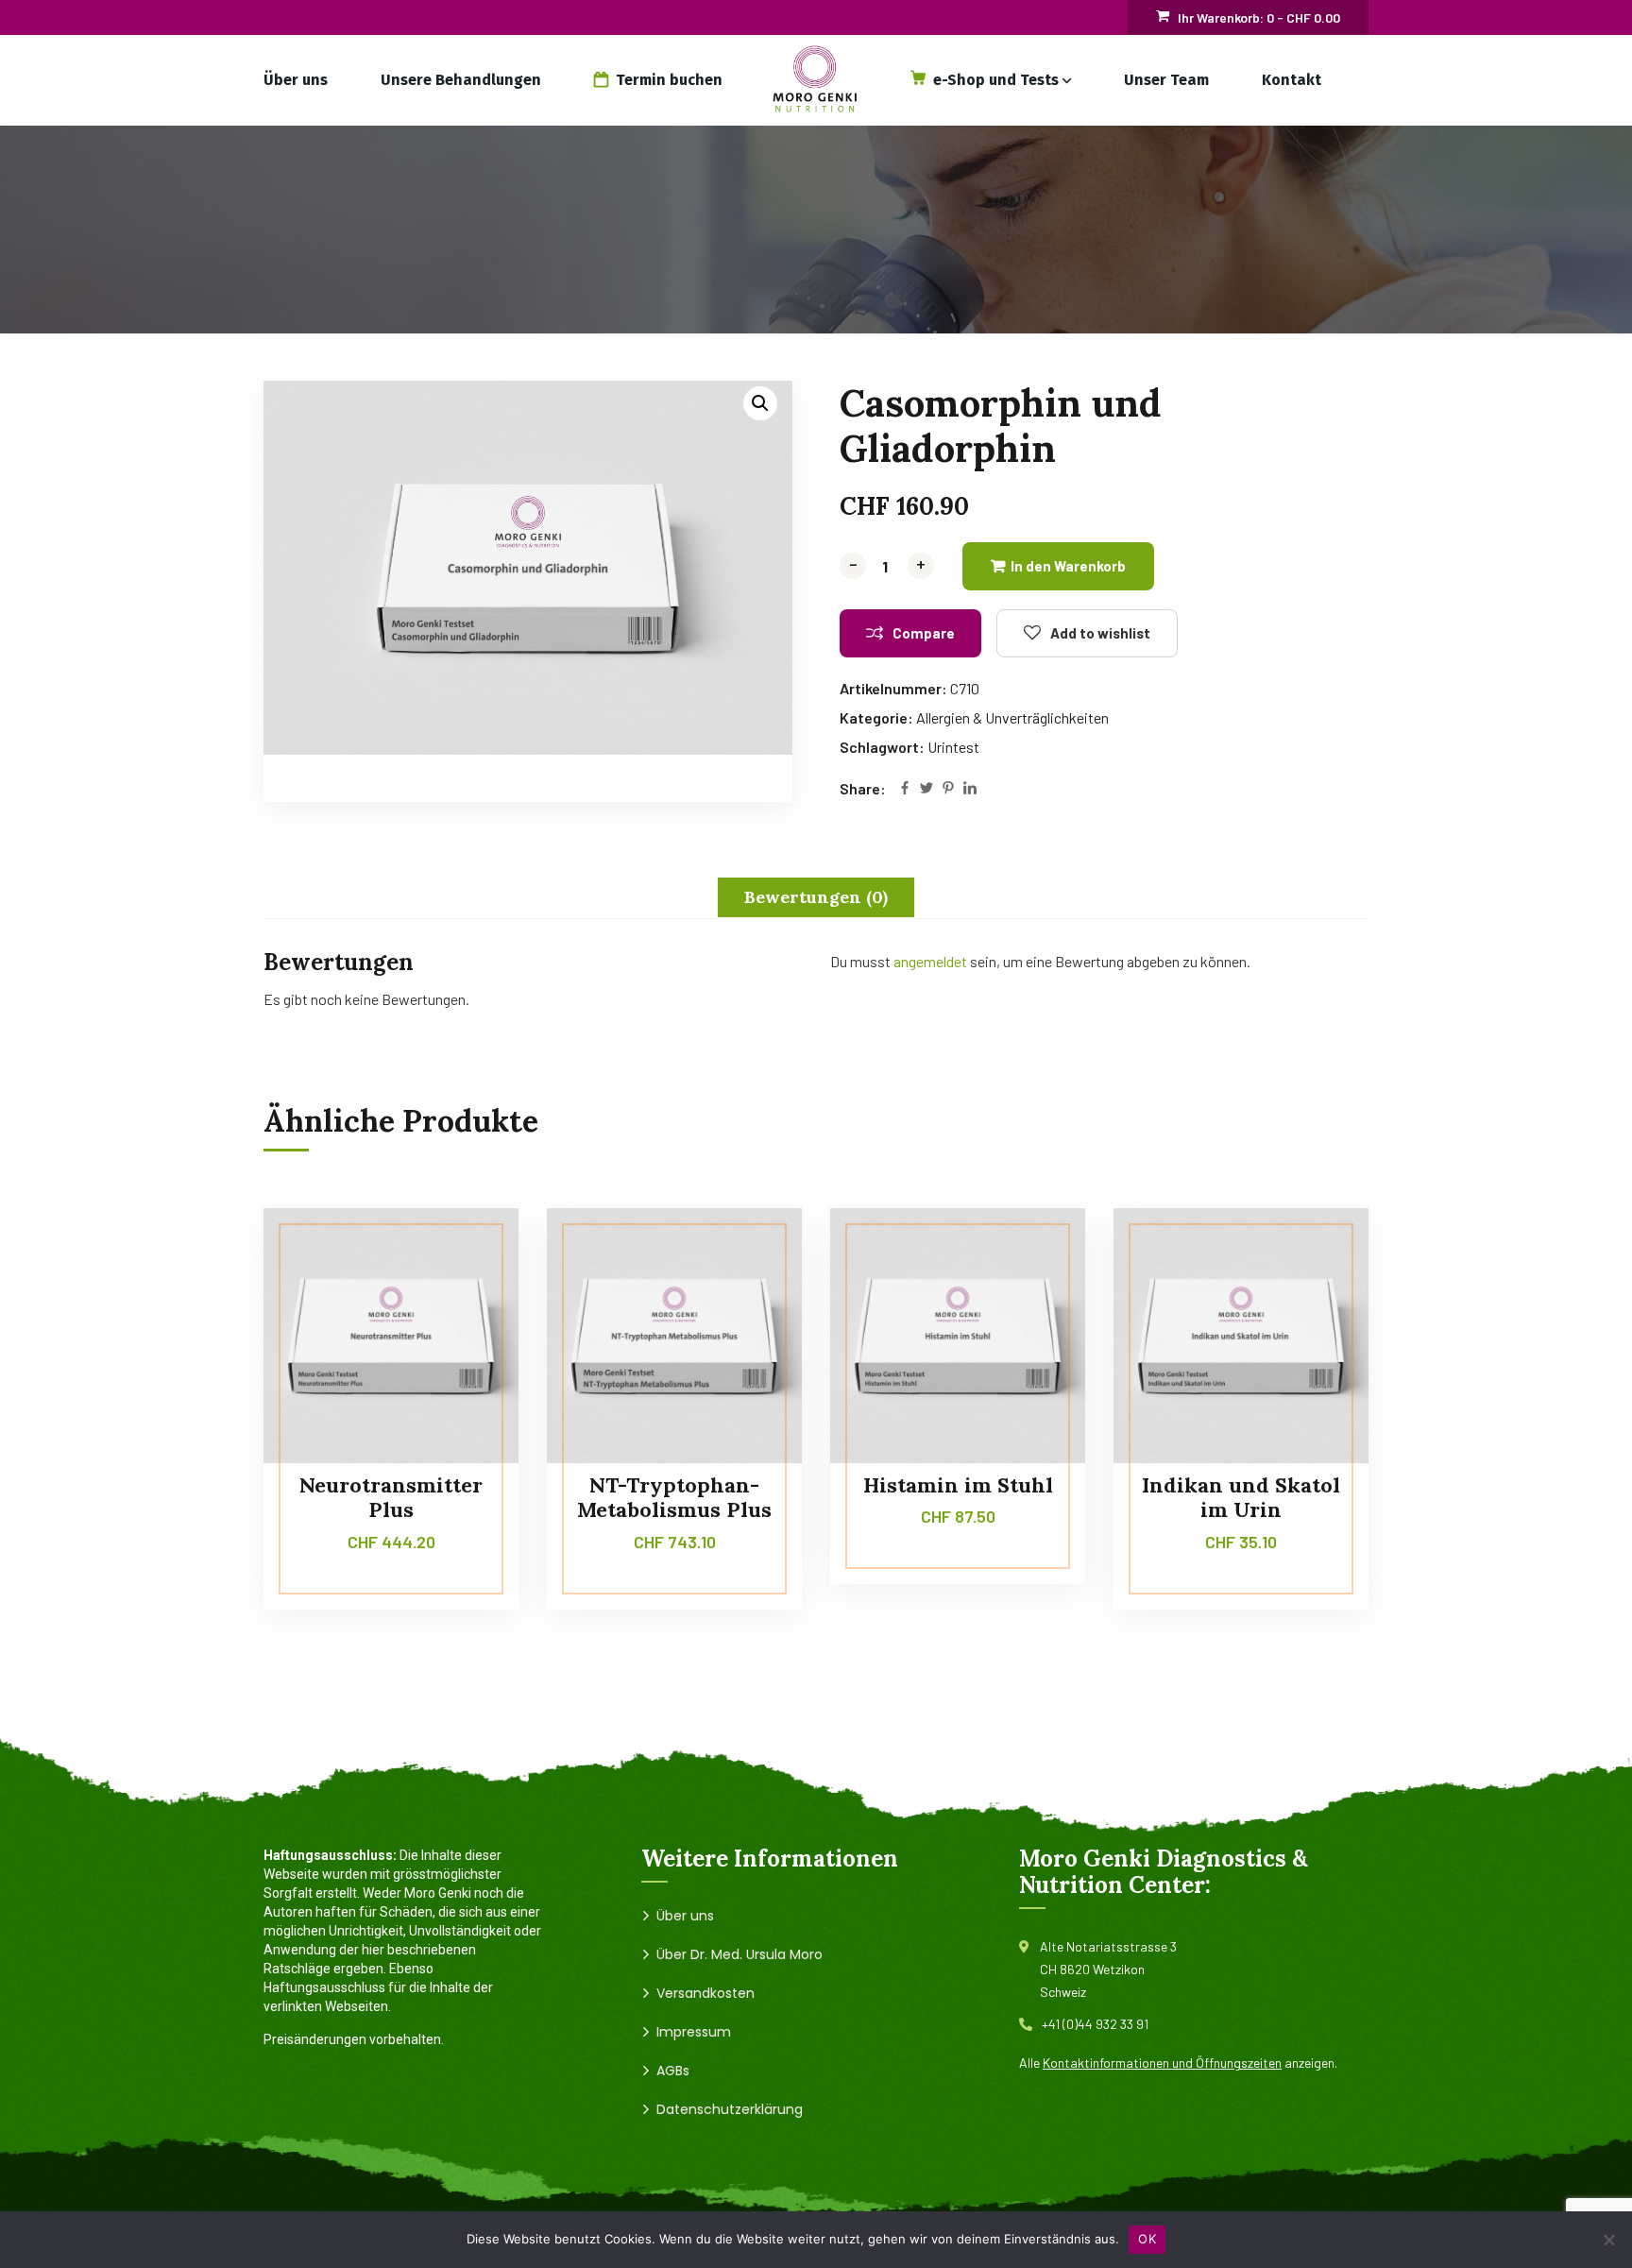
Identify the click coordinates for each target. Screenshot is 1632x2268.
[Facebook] (905, 789)
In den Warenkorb (1068, 566)
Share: (863, 788)
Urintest (953, 747)
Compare (924, 633)
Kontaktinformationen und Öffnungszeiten (1162, 2063)
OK (1147, 2239)
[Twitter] (926, 789)
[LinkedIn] (970, 789)
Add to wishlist (1100, 633)
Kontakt (1292, 80)
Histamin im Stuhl (958, 1485)
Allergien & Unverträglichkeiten (1012, 717)
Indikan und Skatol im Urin (1241, 1497)
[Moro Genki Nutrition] (816, 80)
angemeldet (930, 961)
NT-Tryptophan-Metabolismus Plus (674, 1497)
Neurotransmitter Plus (391, 1497)
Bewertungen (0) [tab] (816, 897)
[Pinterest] (948, 789)
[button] (760, 403)
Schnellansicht (468, 1338)
